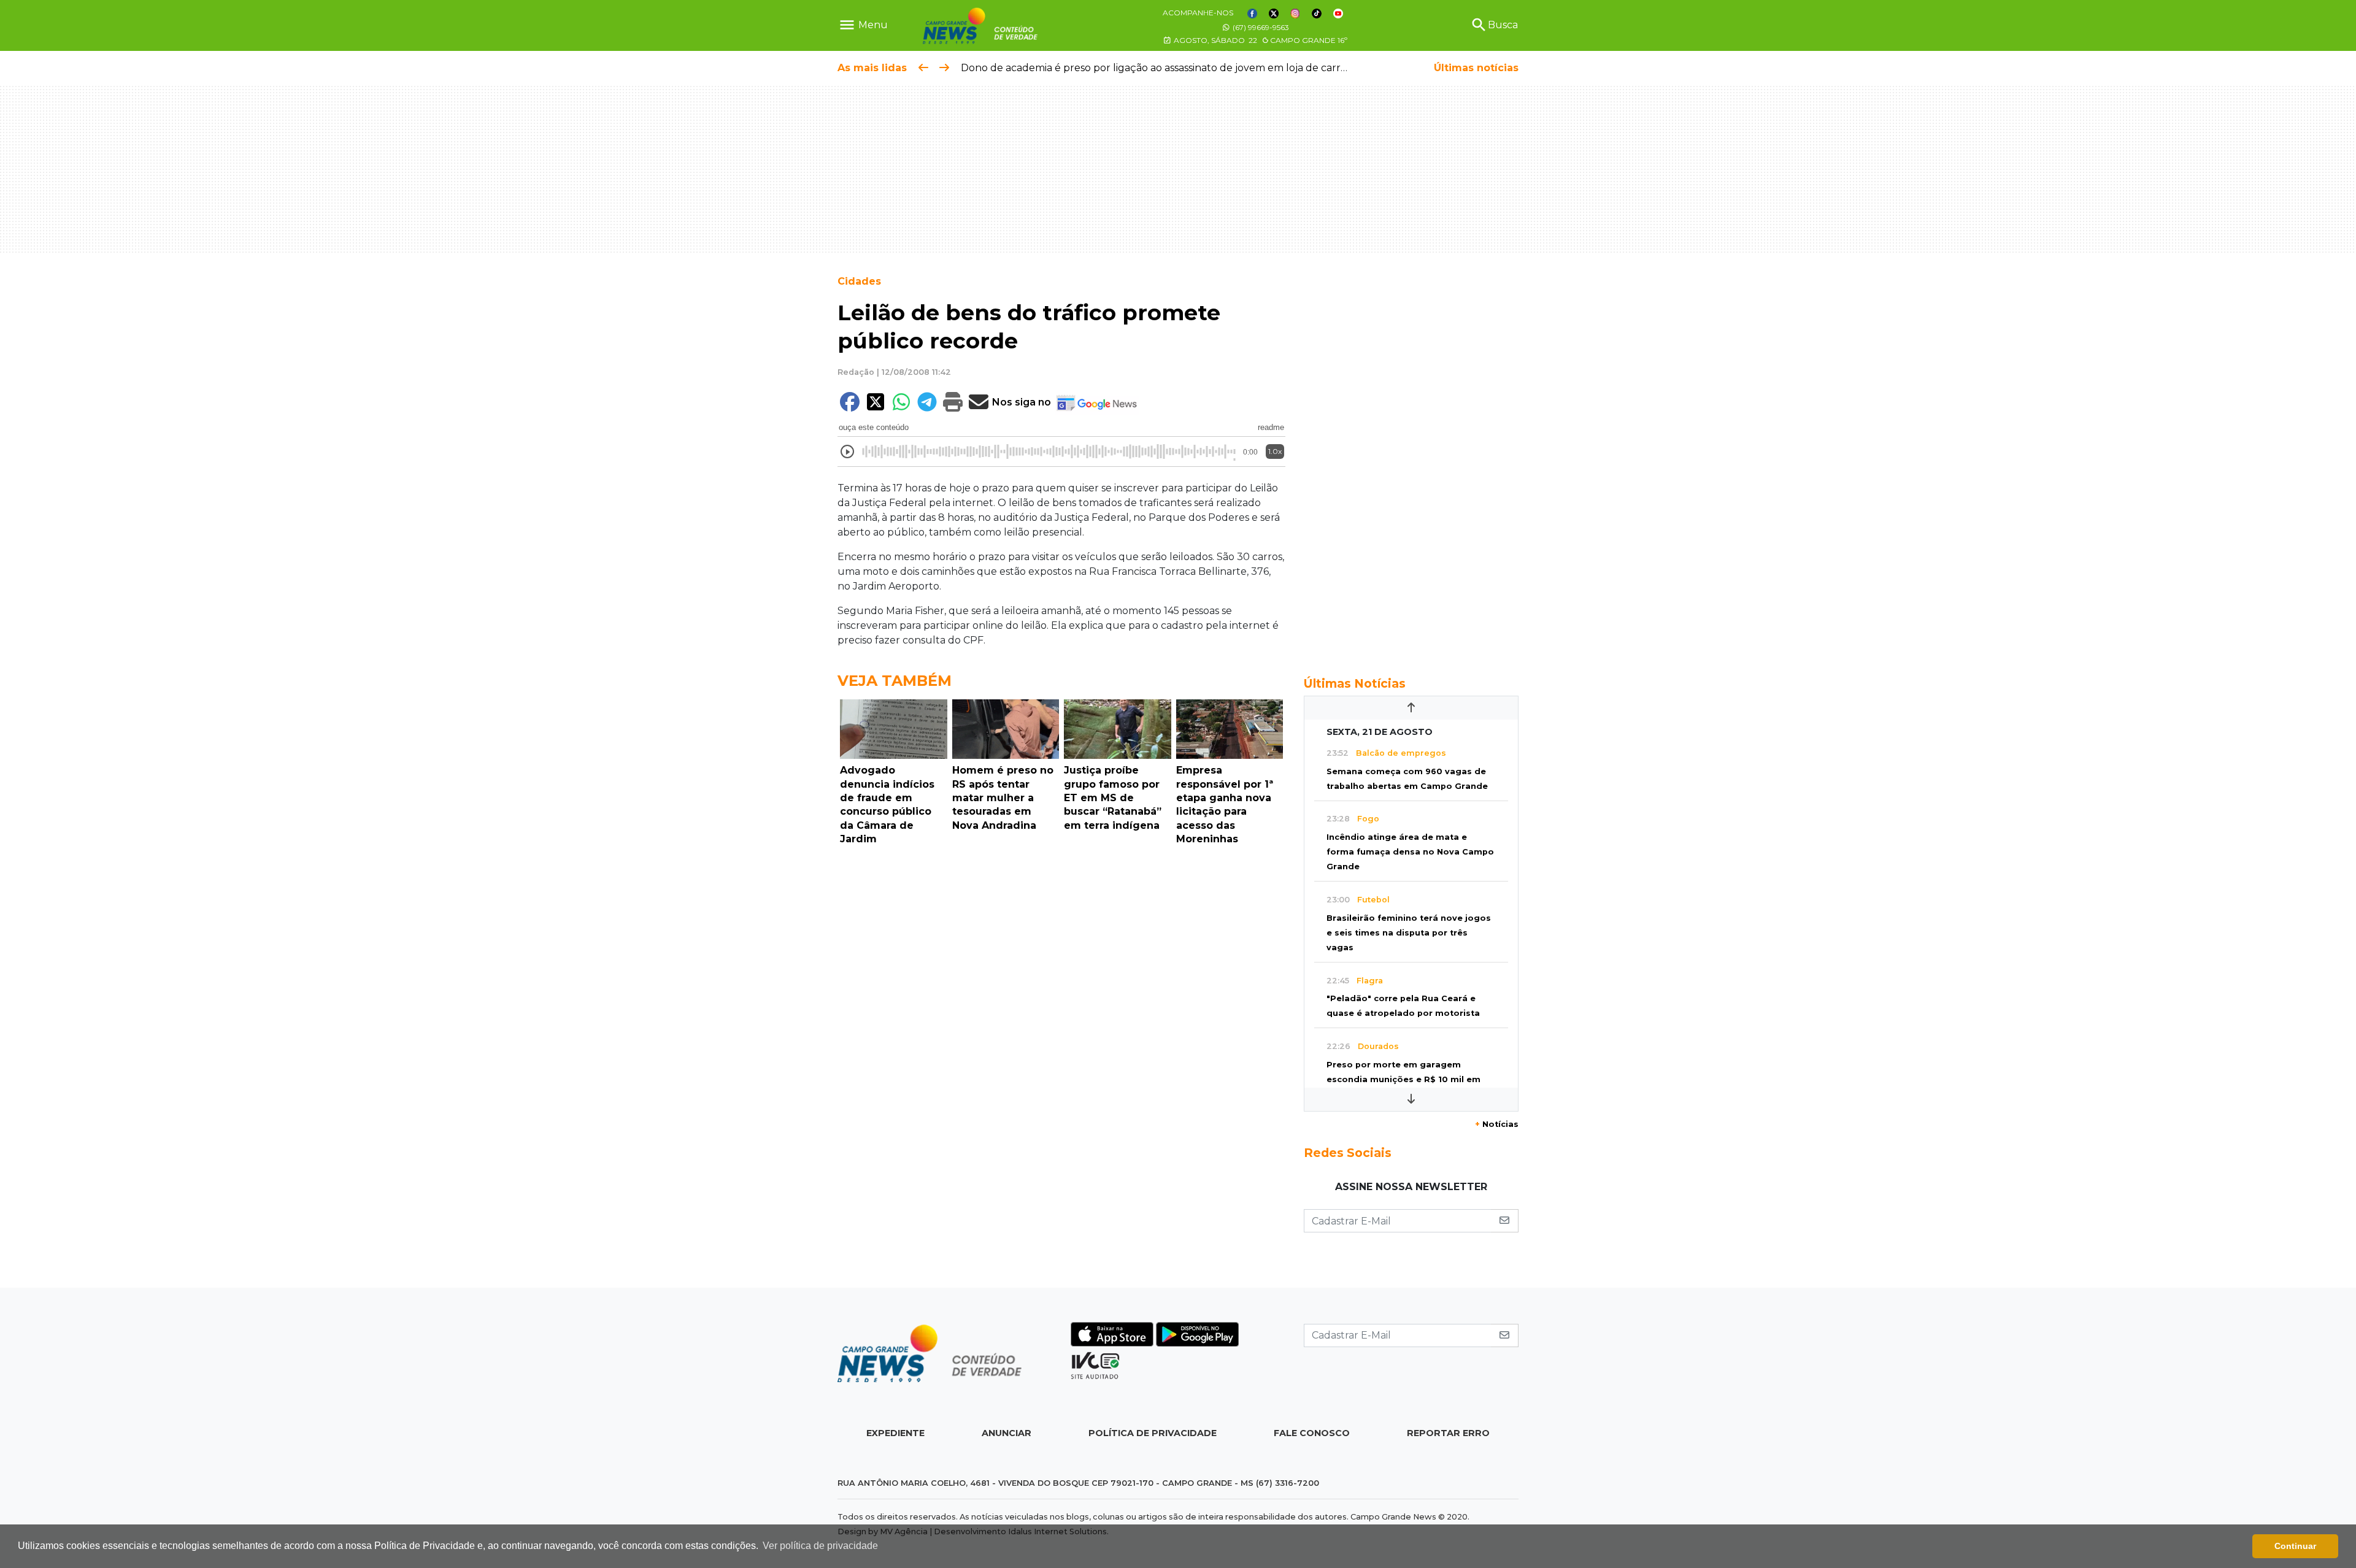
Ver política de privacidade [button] (820, 1546)
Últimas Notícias (1355, 683)
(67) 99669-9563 (1260, 27)
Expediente (895, 1433)
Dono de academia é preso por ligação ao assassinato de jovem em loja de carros (1156, 68)
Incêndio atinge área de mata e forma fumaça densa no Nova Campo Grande (1410, 852)
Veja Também (895, 681)
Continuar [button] (2295, 1546)
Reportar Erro (1448, 1433)
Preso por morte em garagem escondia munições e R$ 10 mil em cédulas (1403, 1079)
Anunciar (1007, 1433)
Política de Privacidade (1153, 1433)
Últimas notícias (1476, 68)
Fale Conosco (1312, 1433)
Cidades (859, 281)
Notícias (1497, 1124)
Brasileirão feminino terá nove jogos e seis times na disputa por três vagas (1409, 933)
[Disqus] (1061, 1020)
